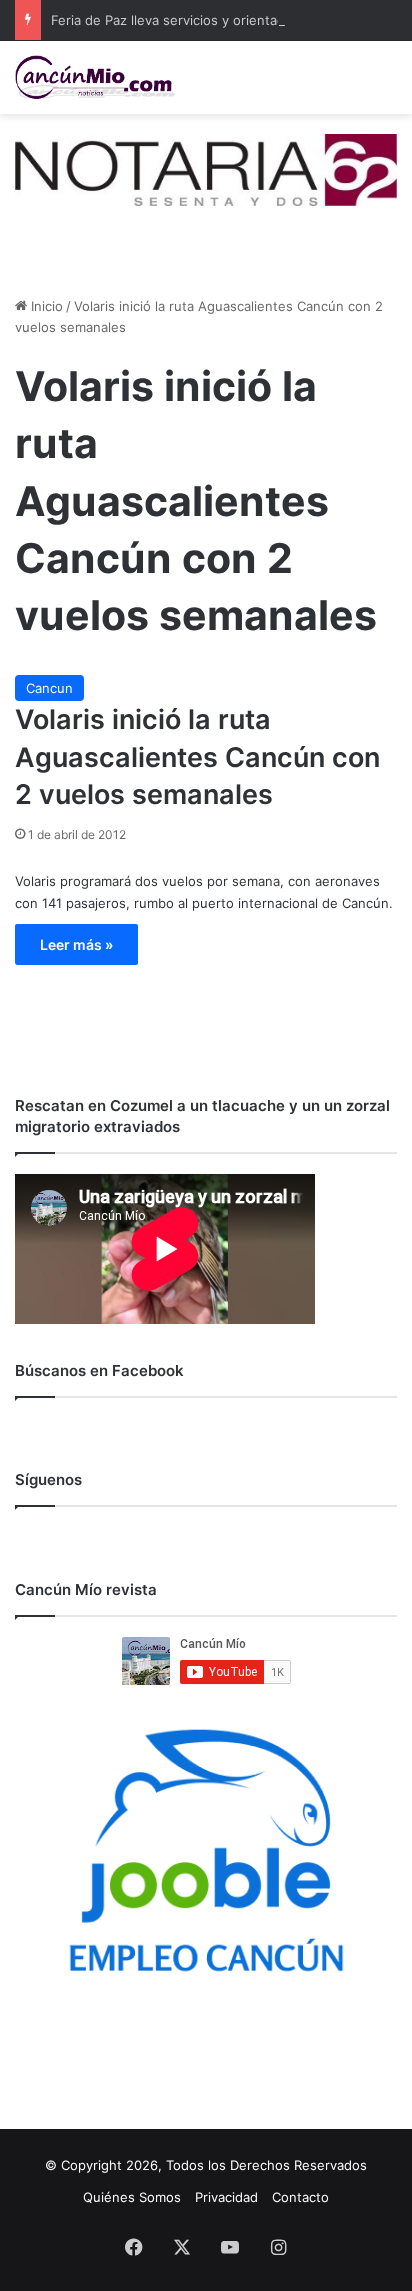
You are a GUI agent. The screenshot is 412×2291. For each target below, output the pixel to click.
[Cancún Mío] (95, 77)
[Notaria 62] (206, 168)
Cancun (49, 688)
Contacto (300, 2197)
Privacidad (226, 2197)
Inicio (45, 306)
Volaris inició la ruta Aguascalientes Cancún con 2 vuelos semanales (197, 757)
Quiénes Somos (132, 2197)
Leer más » (76, 944)
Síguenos (48, 1479)
